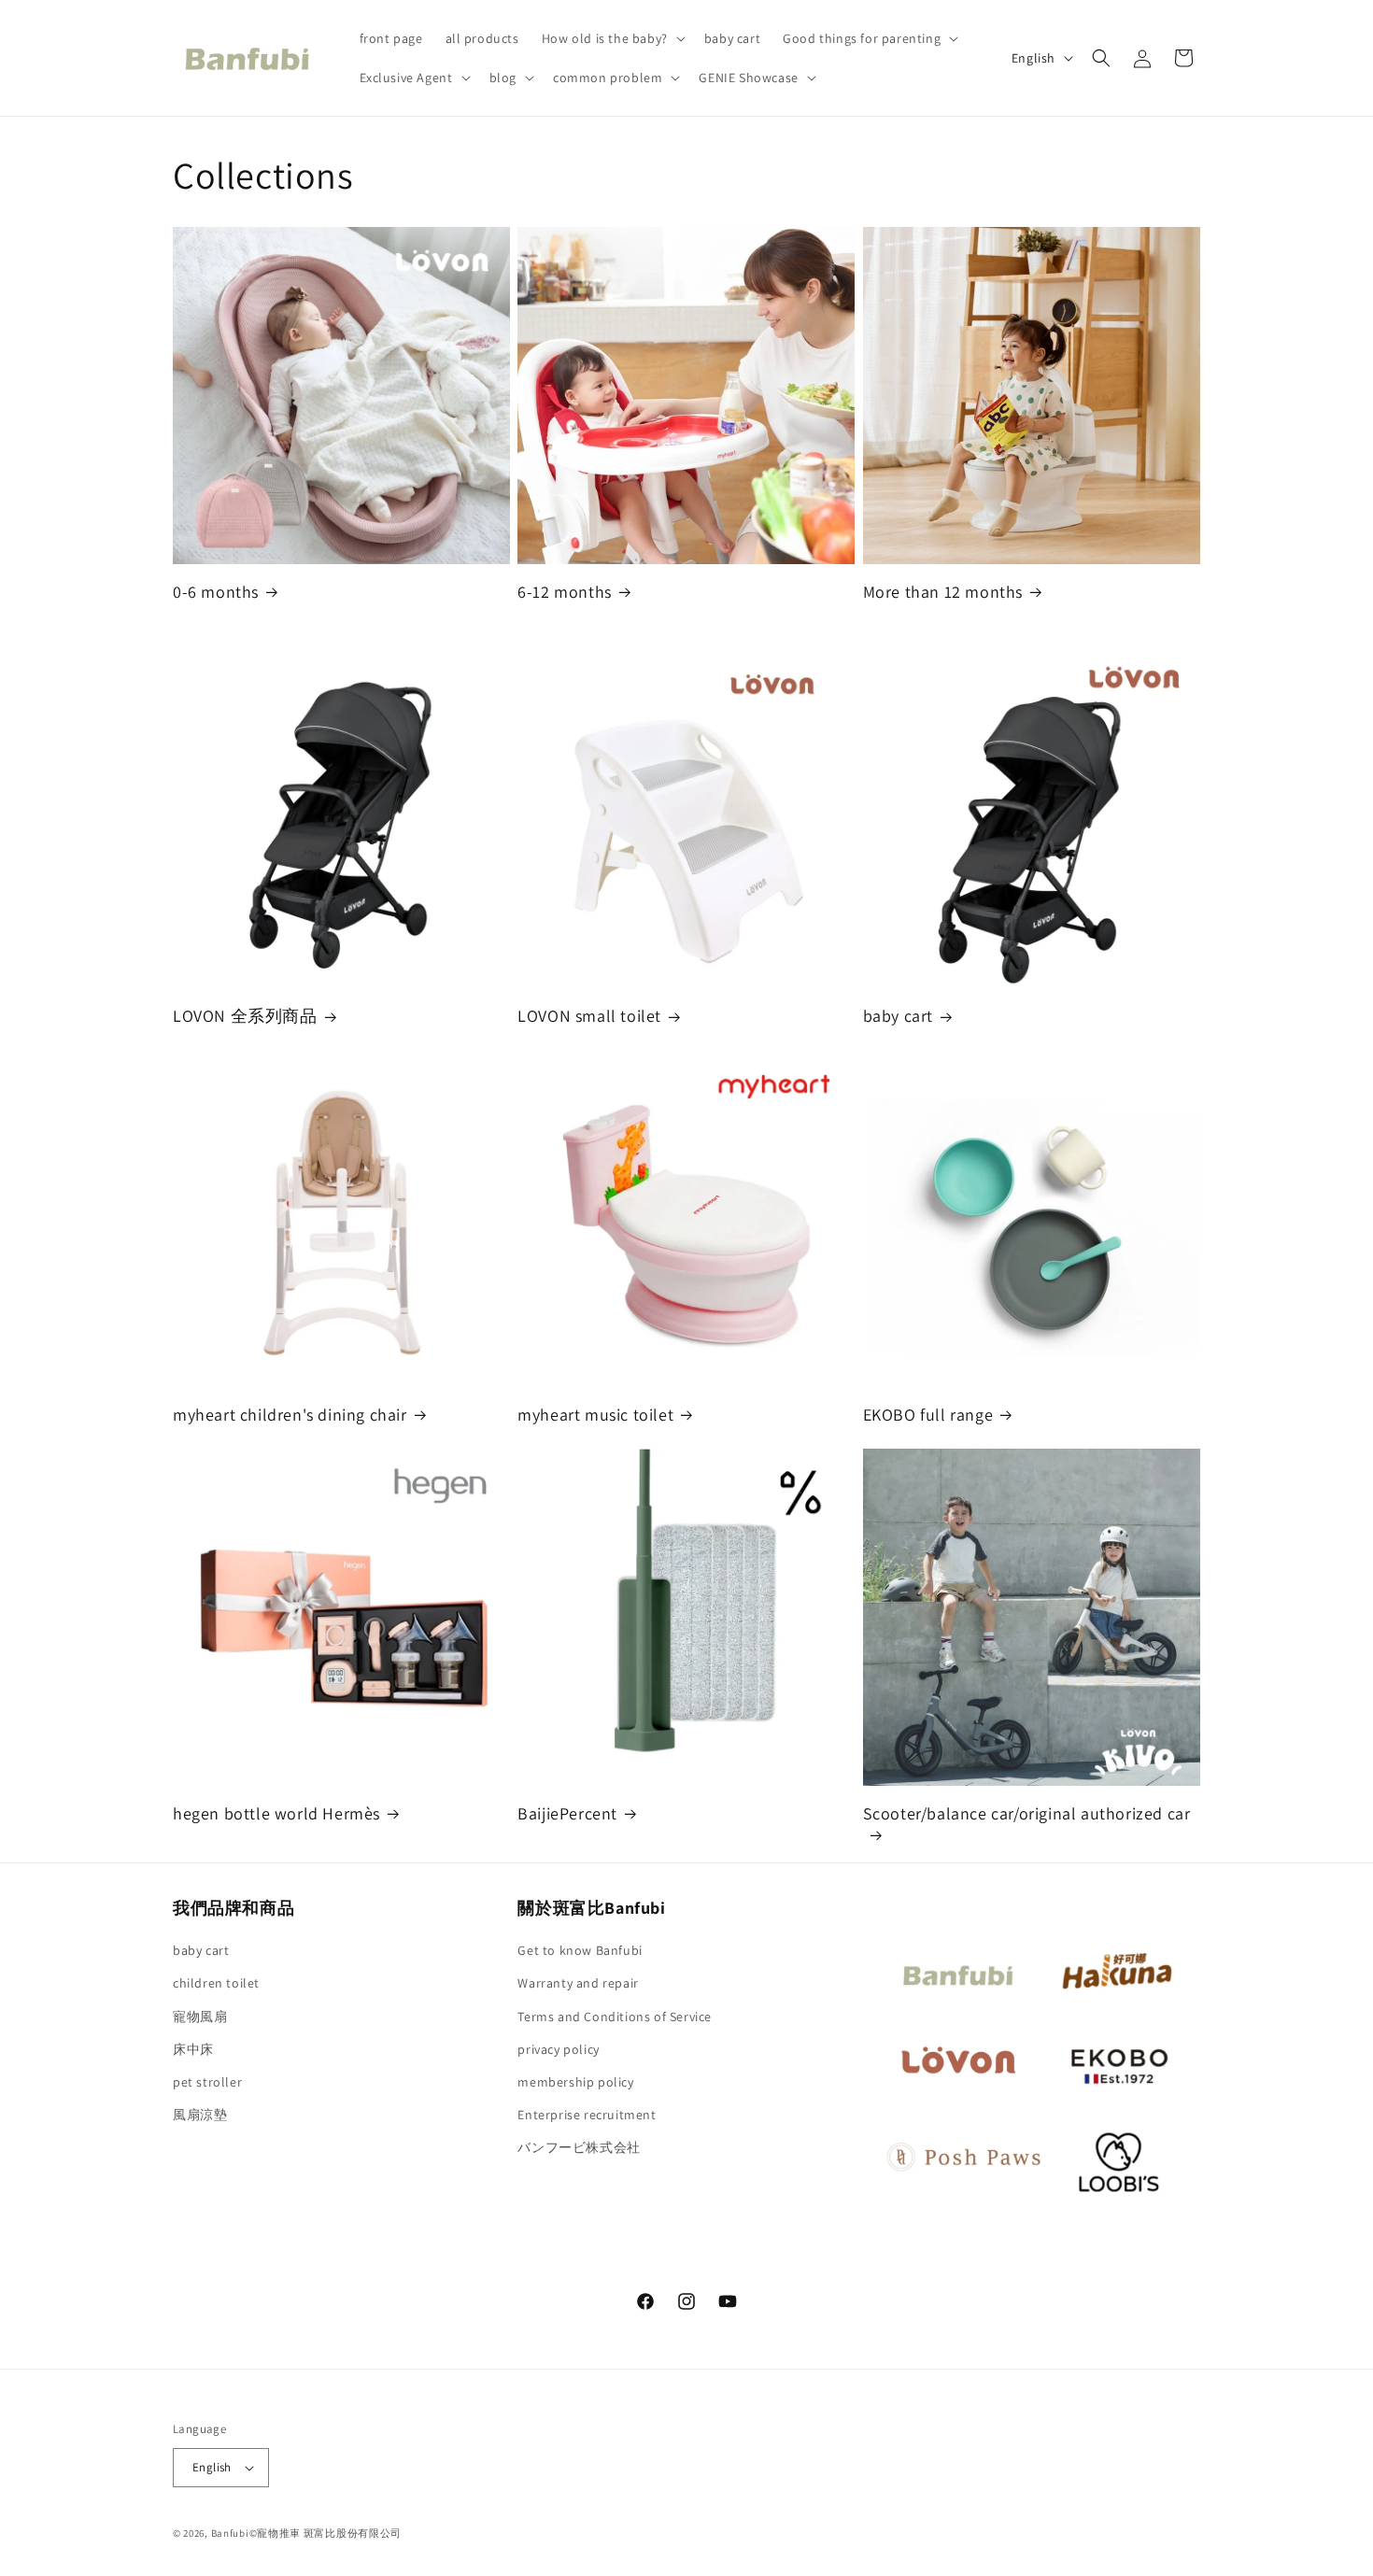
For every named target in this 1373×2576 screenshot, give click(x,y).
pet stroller (207, 2082)
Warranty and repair (578, 1983)
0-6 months (216, 592)
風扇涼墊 (200, 2115)
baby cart (898, 1016)
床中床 (193, 2049)
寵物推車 (279, 2533)
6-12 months (565, 592)
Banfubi (230, 2533)
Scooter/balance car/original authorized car (1027, 1813)
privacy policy (558, 2049)
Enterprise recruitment (587, 2115)
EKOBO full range (928, 1415)
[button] (612, 38)
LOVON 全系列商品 (245, 1016)
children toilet (216, 1983)
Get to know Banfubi (580, 1950)
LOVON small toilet (589, 1016)
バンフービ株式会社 (579, 2147)
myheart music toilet (595, 1415)
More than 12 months (943, 592)
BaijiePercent (567, 1813)
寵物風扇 (200, 2017)
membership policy (575, 2082)
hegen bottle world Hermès (276, 1813)
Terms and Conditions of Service (615, 2017)
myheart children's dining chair (290, 1415)
